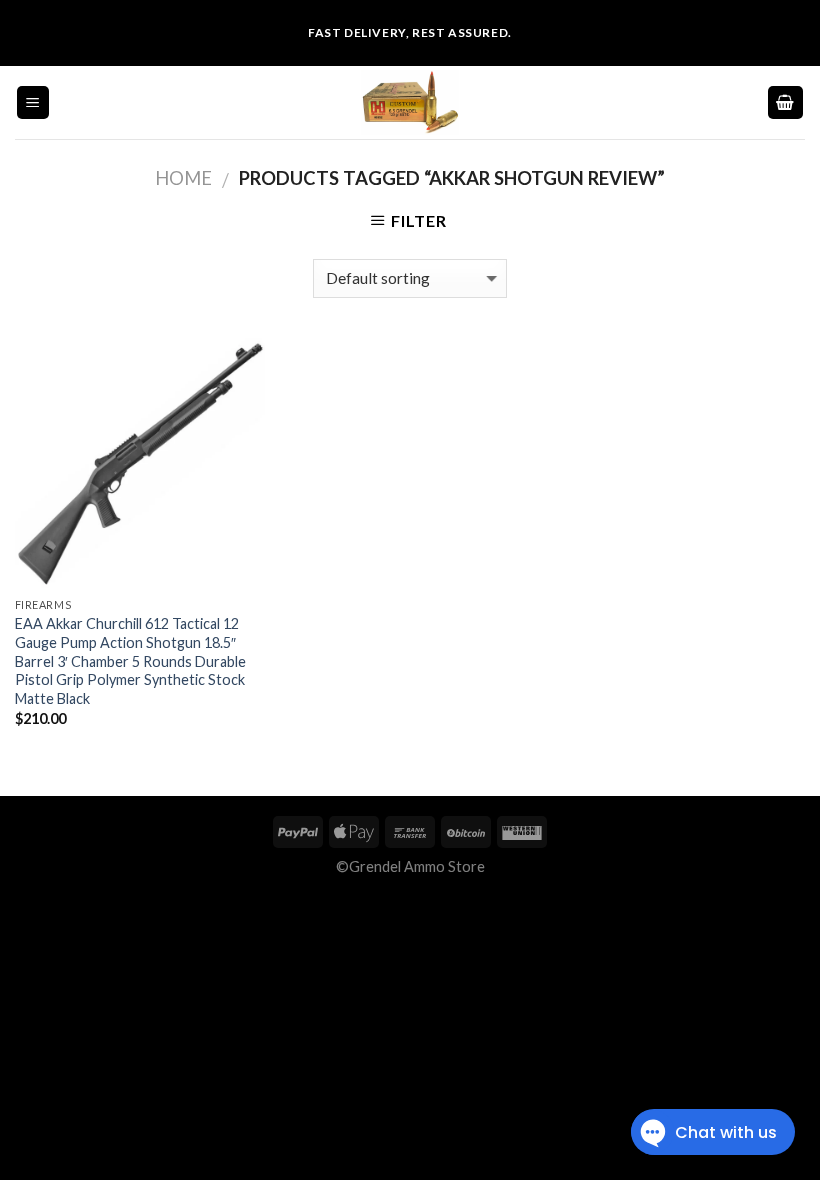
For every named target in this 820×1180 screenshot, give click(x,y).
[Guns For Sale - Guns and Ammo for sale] (410, 102)
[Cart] (786, 102)
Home (183, 178)
